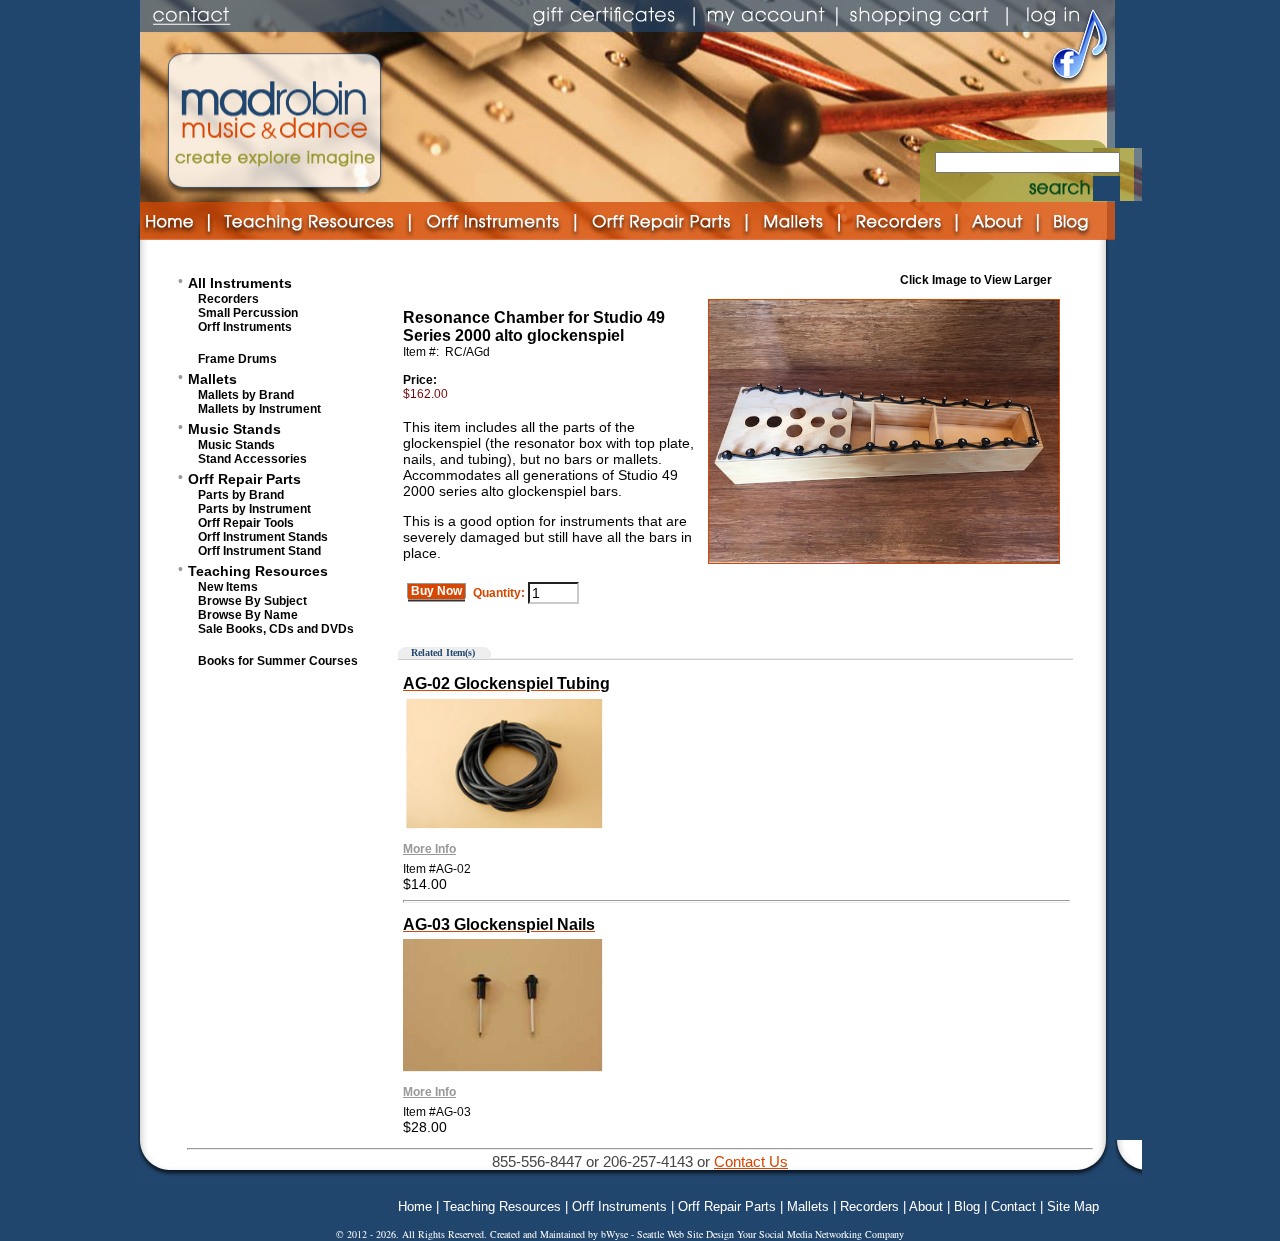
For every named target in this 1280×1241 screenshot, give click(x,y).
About (926, 1206)
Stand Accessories (252, 459)
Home (415, 1206)
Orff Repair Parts (244, 479)
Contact (1013, 1206)
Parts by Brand (241, 495)
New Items (228, 587)
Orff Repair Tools (246, 523)
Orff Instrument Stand (259, 551)
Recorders (228, 299)
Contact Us (751, 1161)
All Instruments (240, 283)
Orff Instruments (245, 327)
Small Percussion (248, 313)
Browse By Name (248, 615)
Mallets (212, 379)
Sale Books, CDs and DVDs (276, 629)
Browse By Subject (252, 601)
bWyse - (619, 1234)
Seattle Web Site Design (687, 1234)
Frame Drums (237, 359)
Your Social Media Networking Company (820, 1234)
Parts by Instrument (254, 509)
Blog (967, 1206)
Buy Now (436, 591)
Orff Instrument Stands (263, 537)
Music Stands (234, 429)
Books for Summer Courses (278, 661)
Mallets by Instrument (259, 409)
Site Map (1073, 1206)
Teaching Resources (258, 571)
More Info (429, 849)
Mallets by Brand (246, 395)
